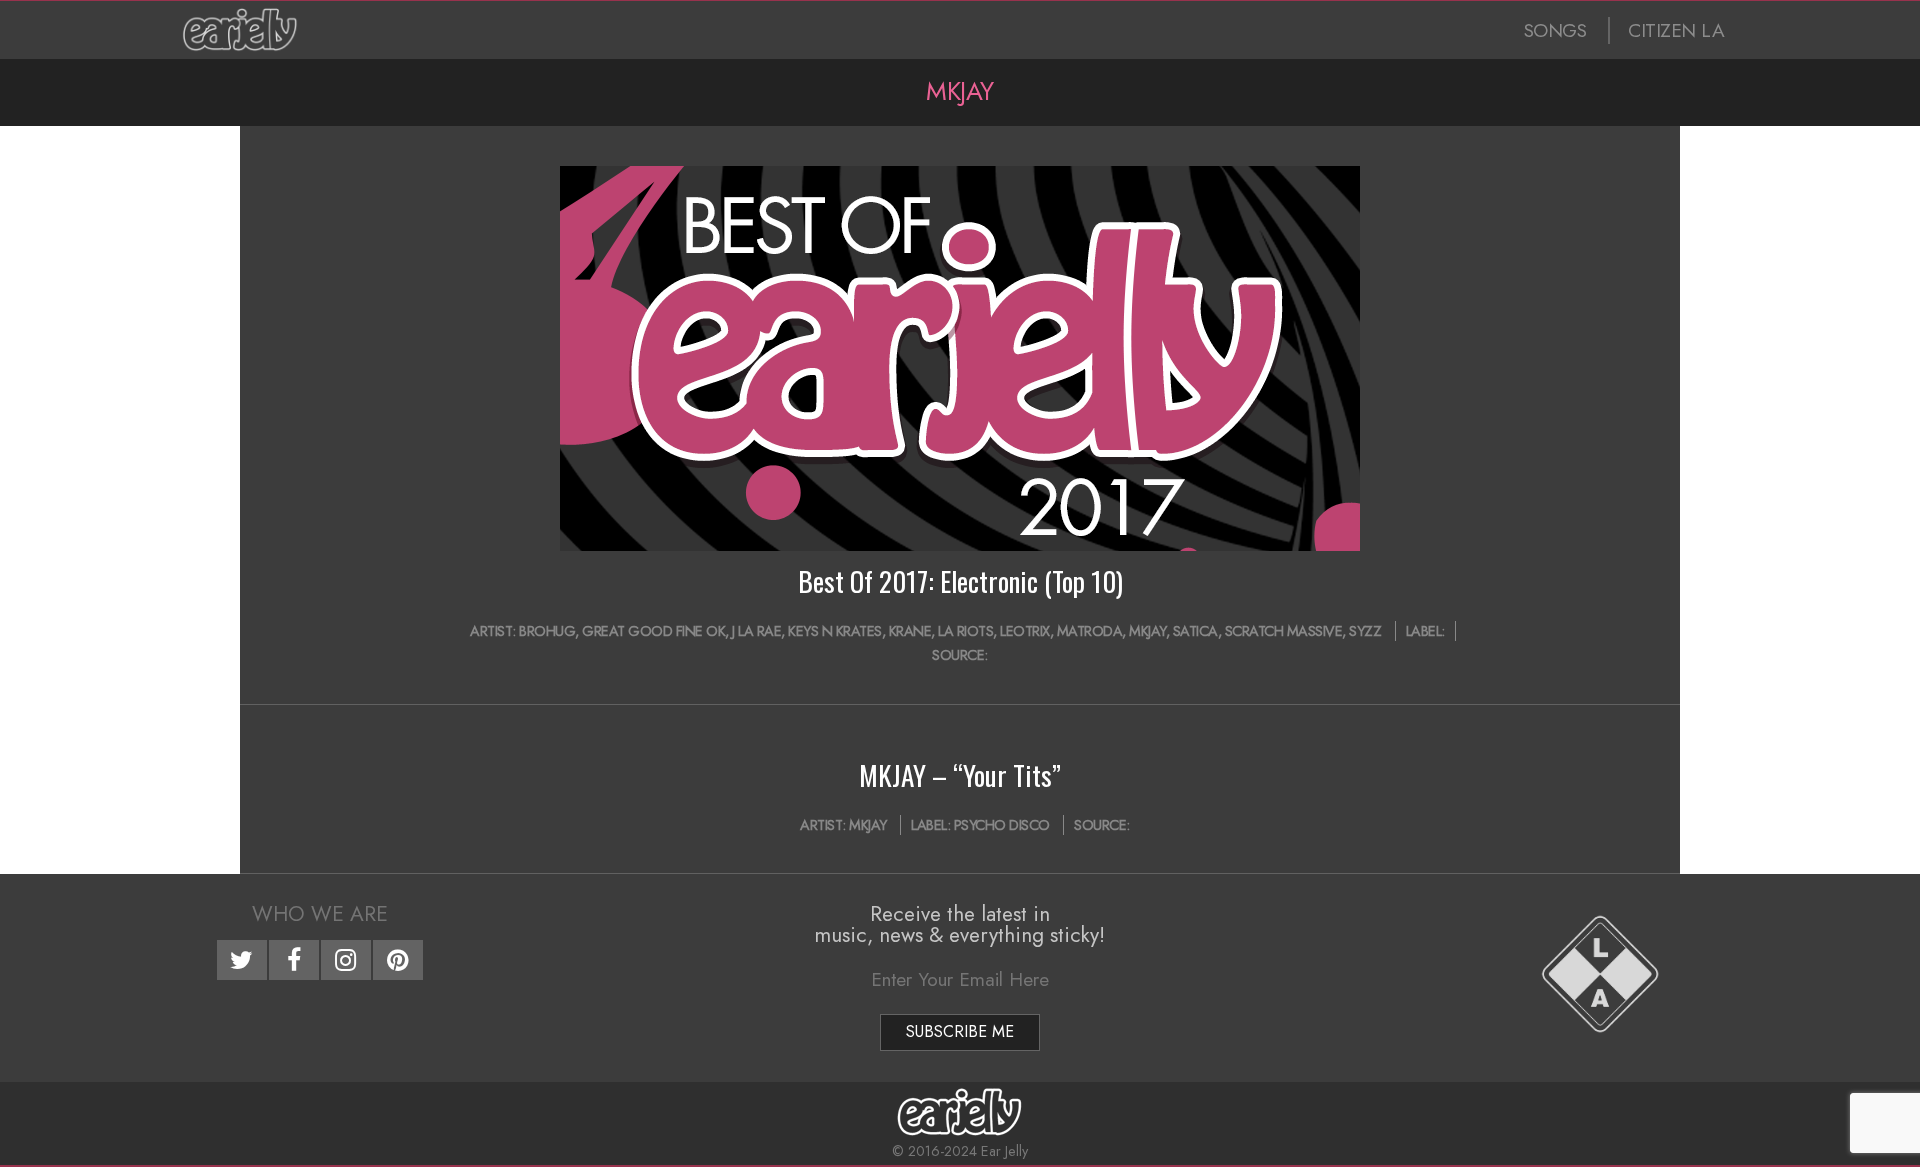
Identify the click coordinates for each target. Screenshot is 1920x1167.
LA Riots (965, 631)
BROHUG (547, 631)
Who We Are (320, 914)
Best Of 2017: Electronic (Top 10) (960, 581)
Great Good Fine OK (653, 631)
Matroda (1090, 631)
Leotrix (1025, 631)
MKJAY (1147, 631)
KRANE (910, 631)
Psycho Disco (1002, 825)
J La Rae (756, 631)
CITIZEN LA (1676, 30)
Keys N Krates (835, 631)
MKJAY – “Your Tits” (960, 775)
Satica (1195, 631)
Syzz (1365, 631)
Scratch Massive (1284, 631)
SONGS (1555, 30)
